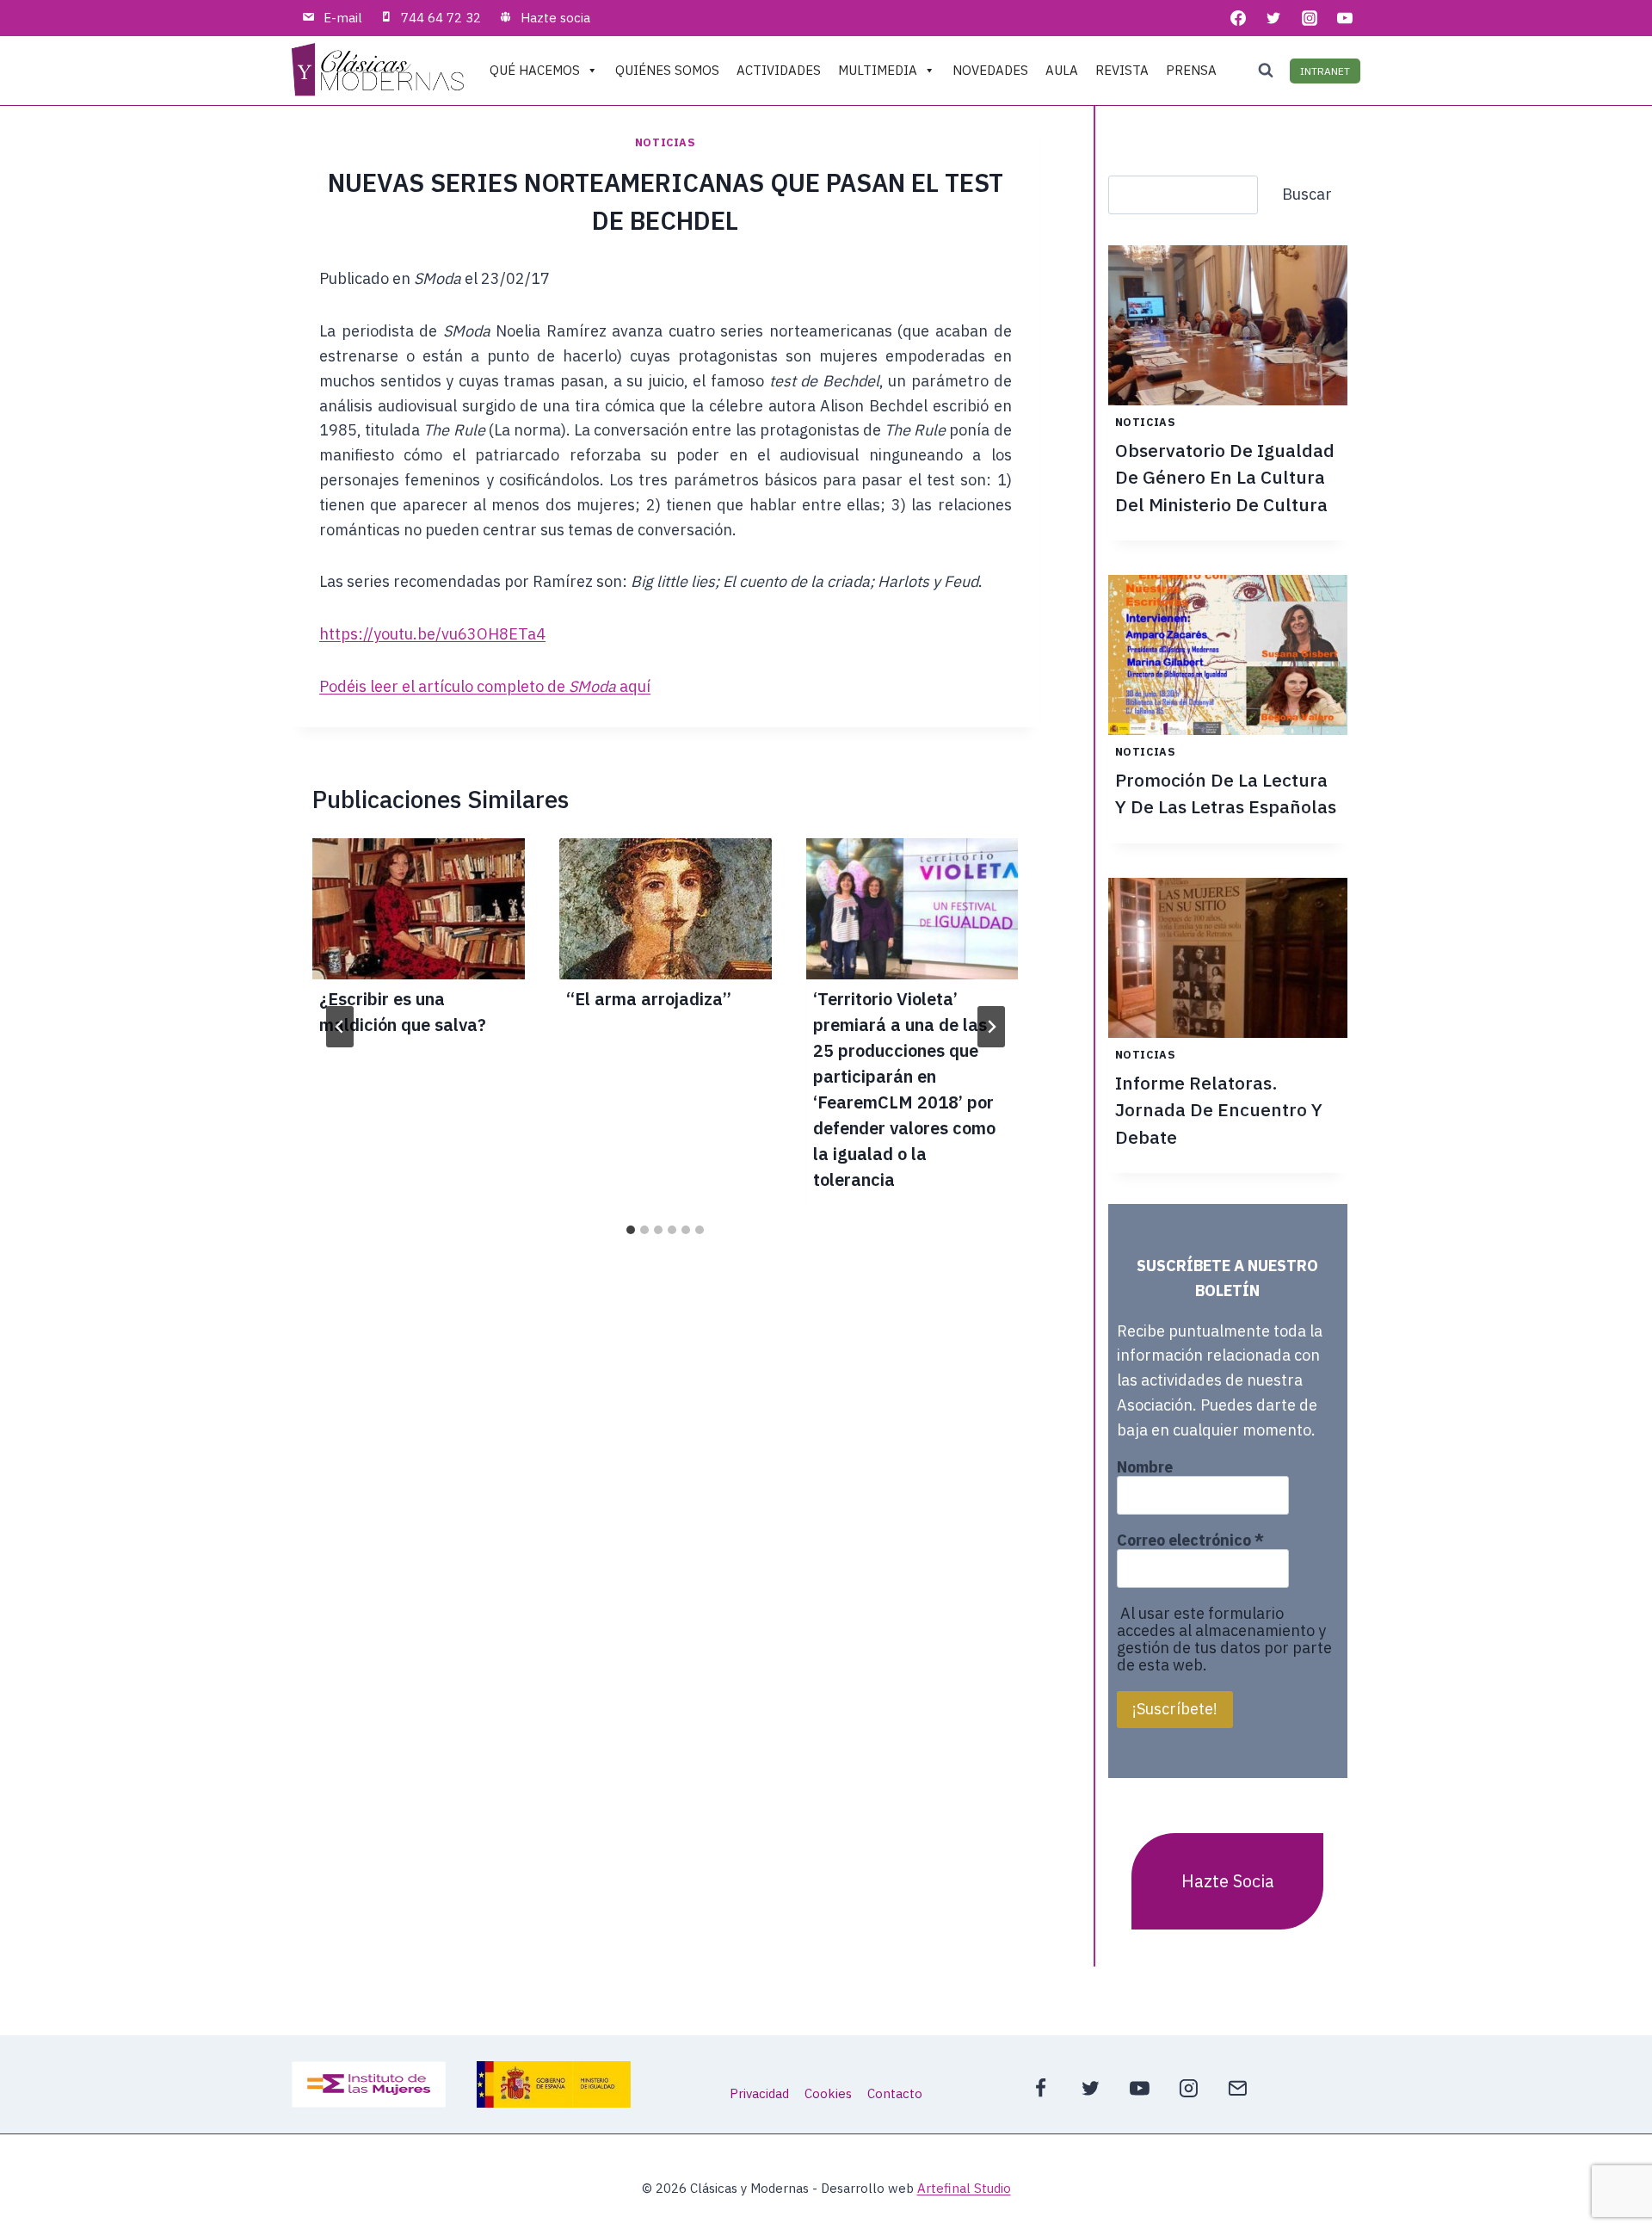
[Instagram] (1310, 18)
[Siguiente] (991, 1027)
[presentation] (419, 909)
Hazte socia (555, 18)
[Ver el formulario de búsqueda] (1266, 71)
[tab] (631, 1230)
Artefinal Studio (964, 2188)
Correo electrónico (1190, 1541)
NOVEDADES (990, 70)
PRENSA (1191, 70)
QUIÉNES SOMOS (667, 70)
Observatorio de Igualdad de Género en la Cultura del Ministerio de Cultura (1225, 477)
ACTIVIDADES (779, 70)
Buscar (1307, 194)
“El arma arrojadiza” (649, 999)
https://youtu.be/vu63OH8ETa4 (432, 634)
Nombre (1145, 1467)
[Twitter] (1273, 18)
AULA (1062, 70)
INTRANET (1325, 71)
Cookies (828, 2093)
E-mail (343, 18)
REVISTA (1122, 70)
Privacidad (759, 2093)
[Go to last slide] (340, 1027)
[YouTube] (1345, 18)
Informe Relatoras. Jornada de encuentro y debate (1219, 1110)
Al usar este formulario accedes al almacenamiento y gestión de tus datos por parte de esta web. (1224, 1639)
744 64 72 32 (441, 18)
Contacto (895, 2093)
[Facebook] (1238, 18)
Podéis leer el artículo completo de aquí (485, 686)
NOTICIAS (666, 142)
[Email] (1238, 2088)
